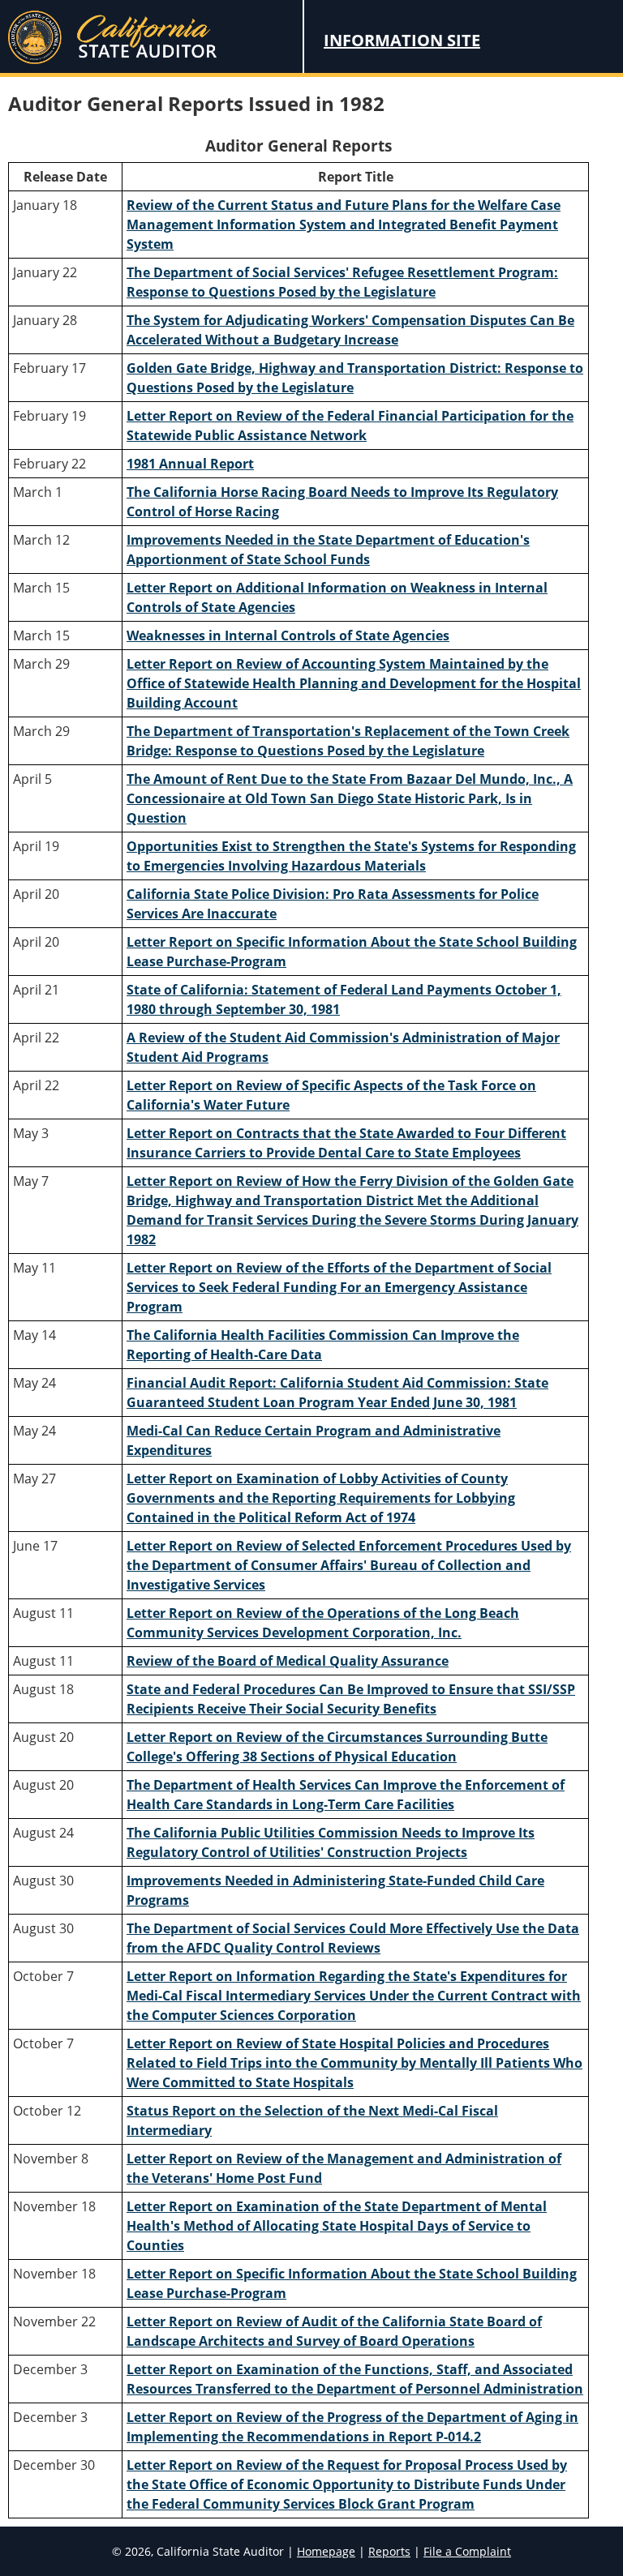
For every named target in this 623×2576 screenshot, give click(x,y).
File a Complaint (467, 2551)
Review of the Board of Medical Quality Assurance (288, 1661)
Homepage (326, 2551)
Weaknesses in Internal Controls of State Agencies (288, 635)
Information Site (402, 40)
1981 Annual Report (190, 464)
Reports (389, 2551)
